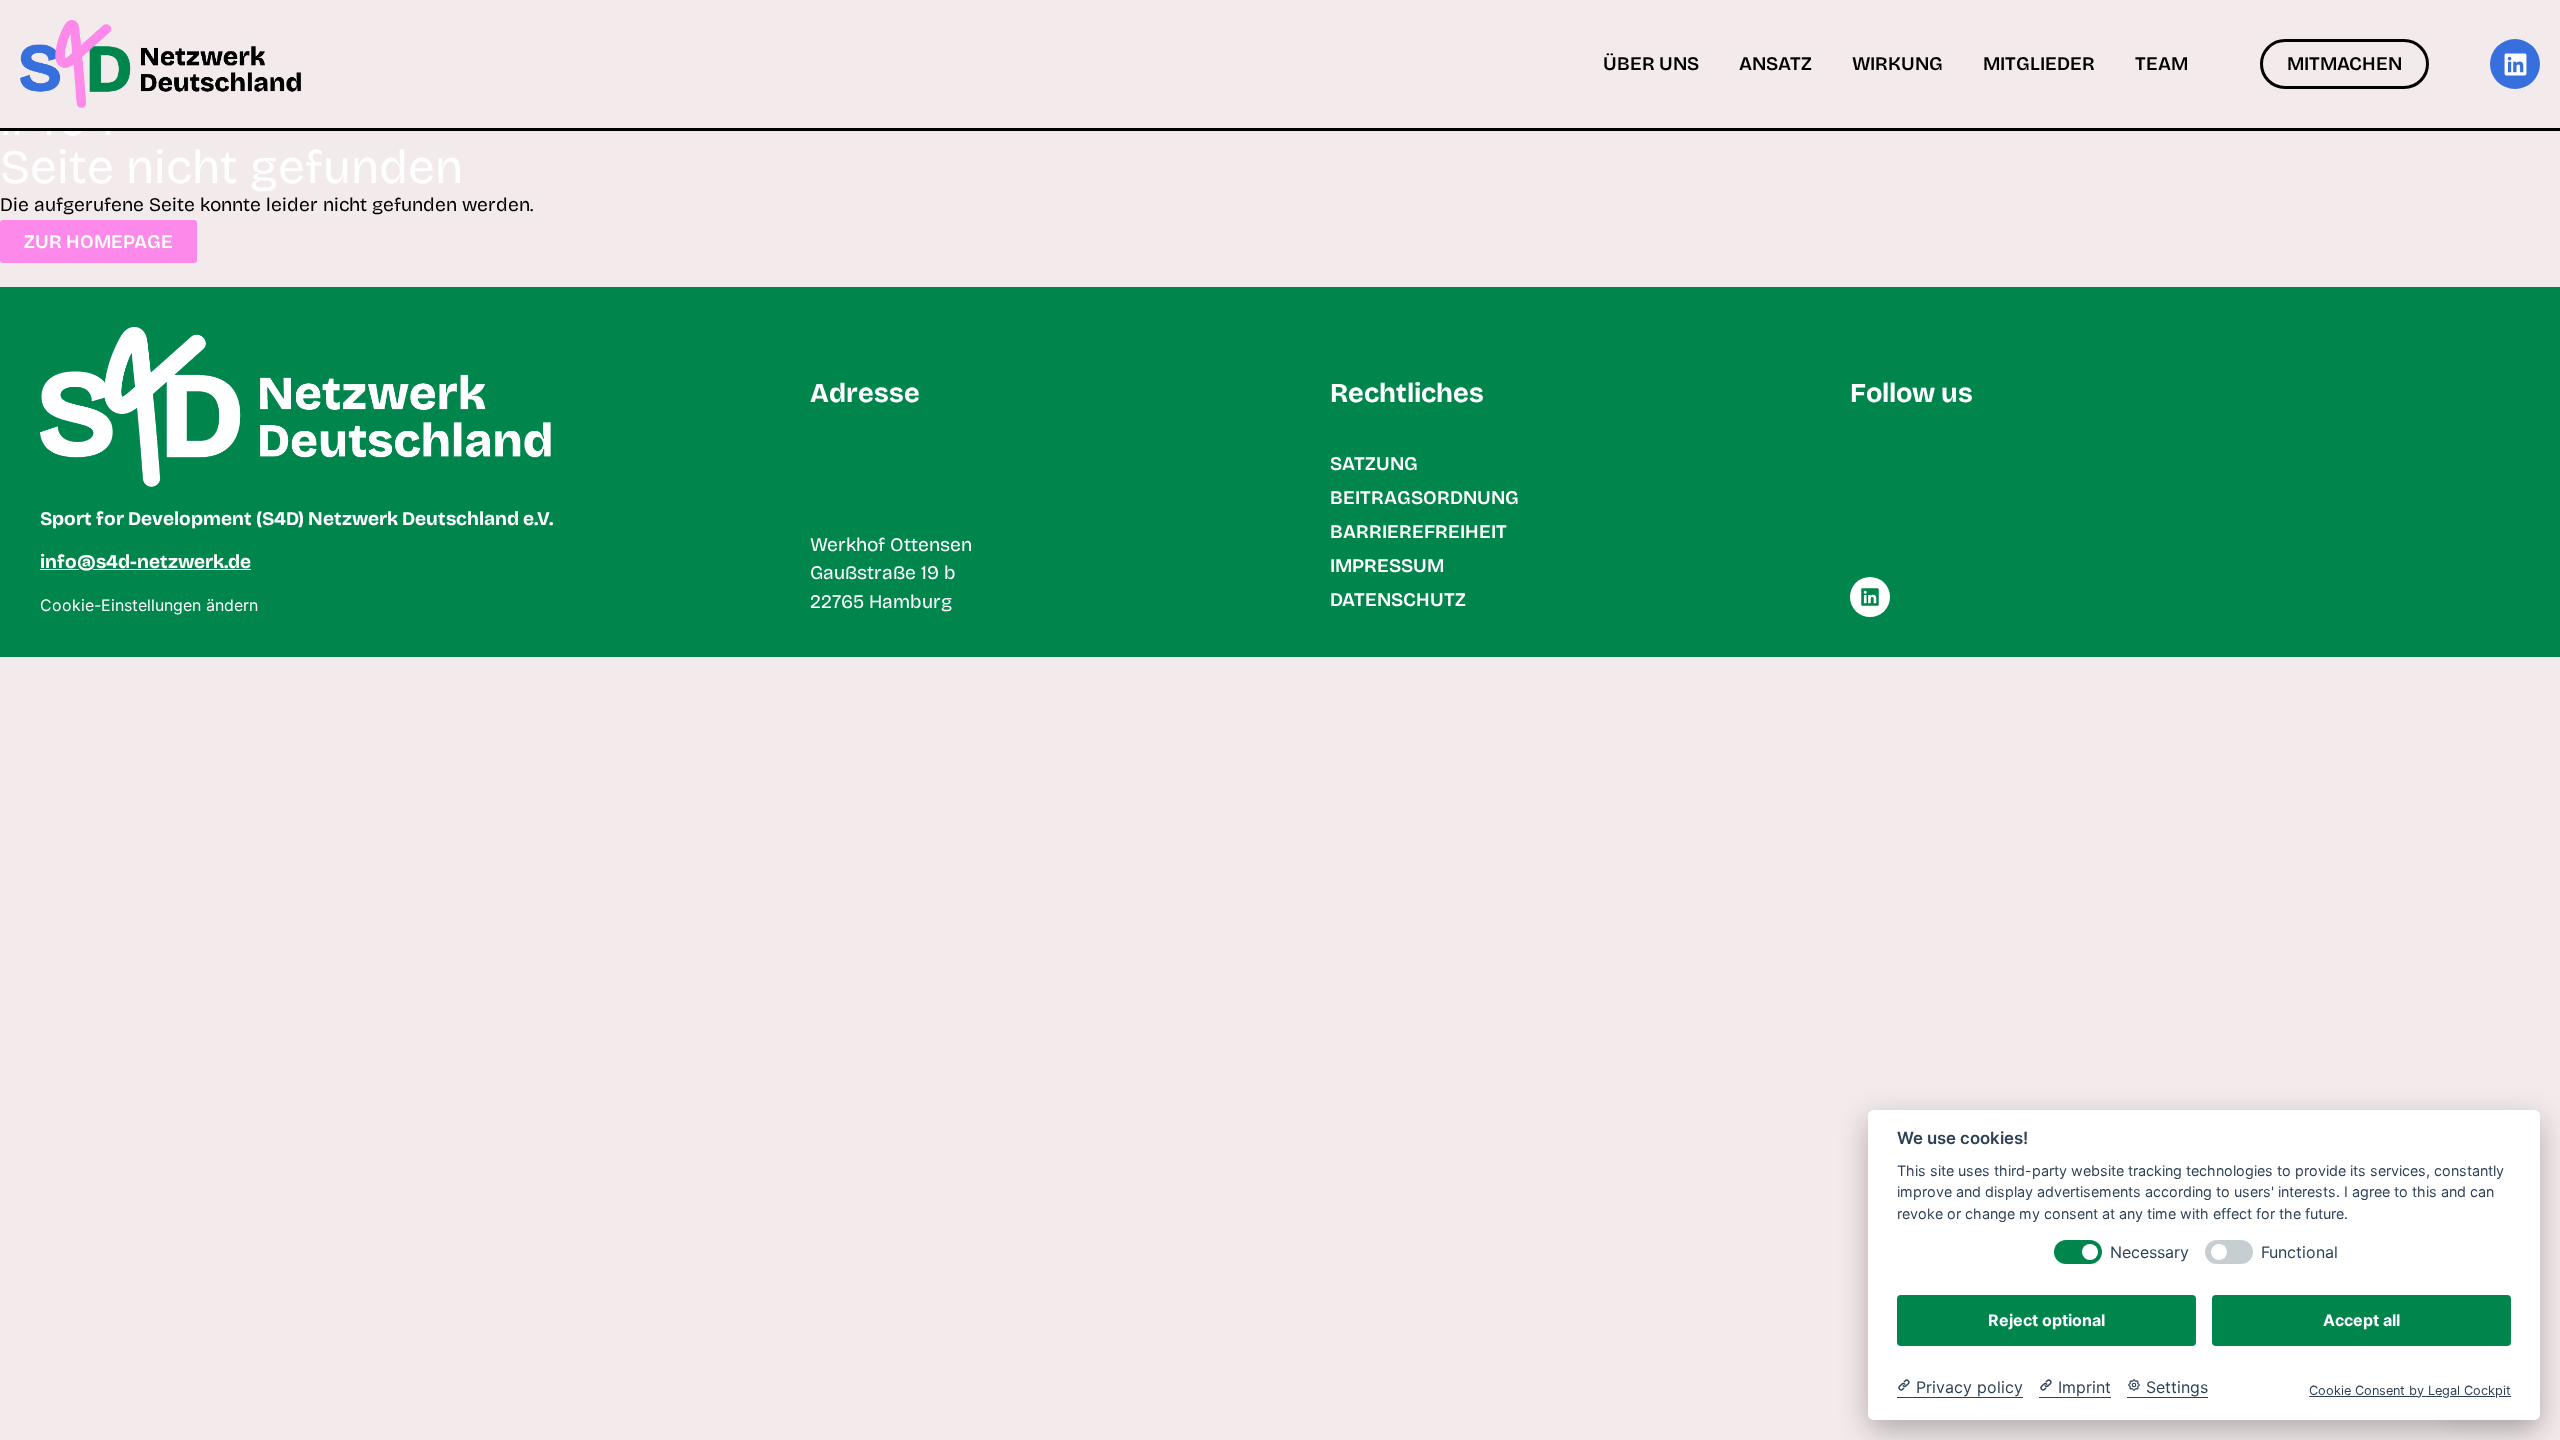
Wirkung (1897, 63)
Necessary (2149, 1251)
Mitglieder (2039, 63)
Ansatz (1775, 63)
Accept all (2361, 1319)
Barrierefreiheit (1418, 531)
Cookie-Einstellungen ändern (149, 605)
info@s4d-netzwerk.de (145, 561)
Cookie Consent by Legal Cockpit (2410, 1389)
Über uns (1651, 63)
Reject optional (2046, 1319)
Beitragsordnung (1424, 497)
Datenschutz (1398, 599)
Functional (2299, 1251)
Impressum (1387, 565)
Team (2161, 63)
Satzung (1374, 463)
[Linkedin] (2515, 64)
